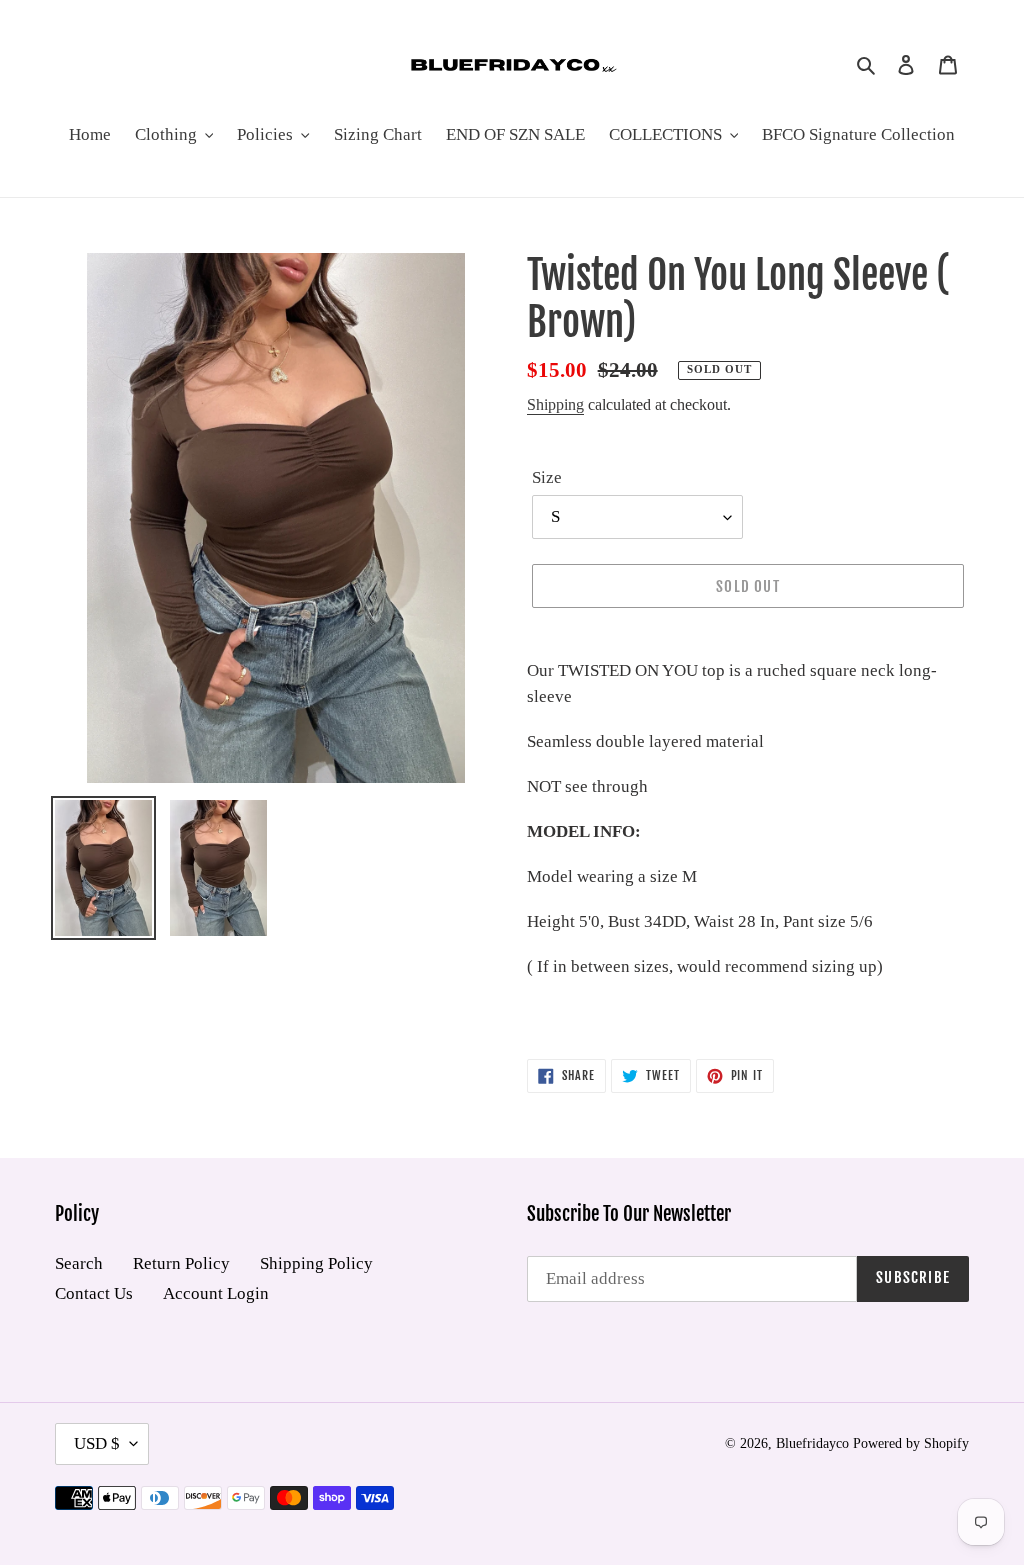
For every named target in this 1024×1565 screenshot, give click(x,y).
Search (79, 1263)
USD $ (97, 1443)
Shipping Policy (316, 1263)
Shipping (555, 404)
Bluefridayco (812, 1443)
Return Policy (181, 1263)
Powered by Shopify (911, 1443)
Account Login (216, 1293)
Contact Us (94, 1293)
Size (547, 477)
